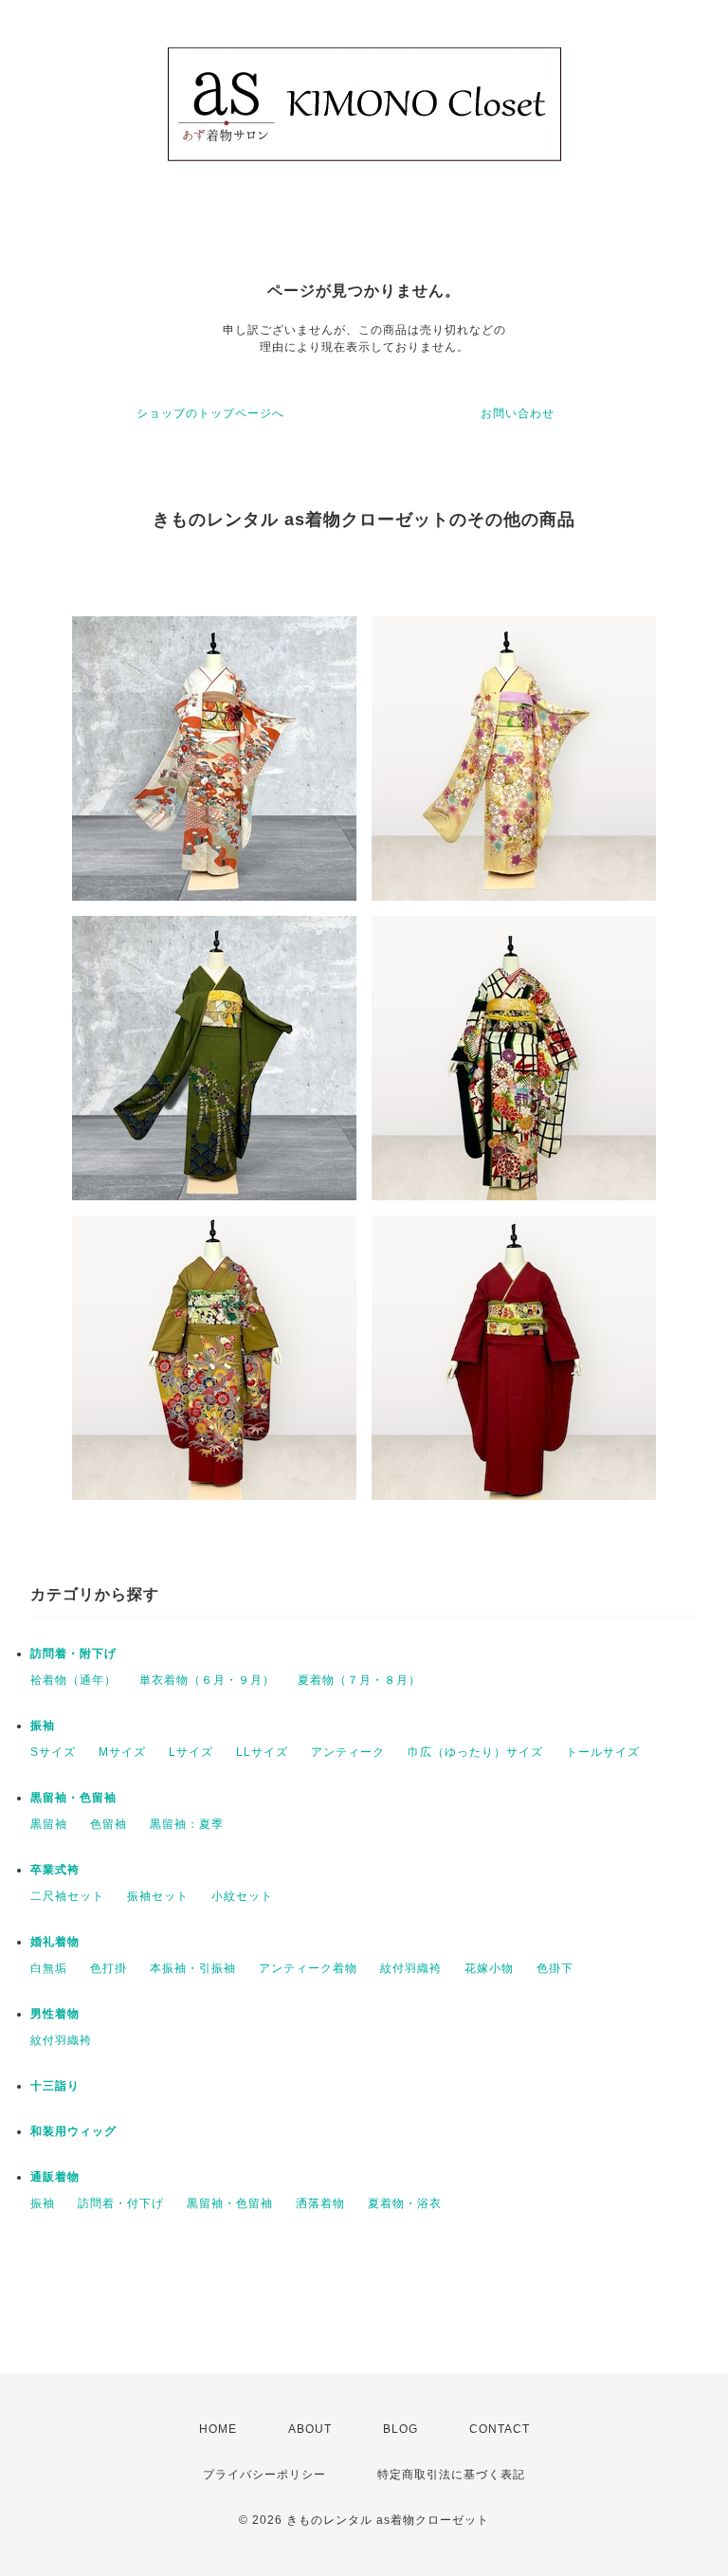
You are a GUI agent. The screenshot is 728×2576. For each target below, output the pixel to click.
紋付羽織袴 (411, 1968)
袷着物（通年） (73, 1680)
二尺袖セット (67, 1896)
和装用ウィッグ (73, 2131)
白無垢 (49, 1968)
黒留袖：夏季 (187, 1824)
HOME (218, 2429)
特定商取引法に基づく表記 (451, 2475)
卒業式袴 (55, 1870)
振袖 (43, 1726)
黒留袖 (49, 1824)
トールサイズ (603, 1752)
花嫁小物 (489, 1968)
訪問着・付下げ (121, 2203)
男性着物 (55, 2014)
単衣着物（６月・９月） (207, 1680)
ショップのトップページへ (210, 413)
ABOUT (310, 2429)
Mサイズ (122, 1752)
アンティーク (348, 1752)
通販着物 (55, 2177)
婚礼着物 (55, 1942)
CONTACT (500, 2429)
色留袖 (109, 1824)
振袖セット (158, 1896)
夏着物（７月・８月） (359, 1680)
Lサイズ (191, 1752)
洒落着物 (320, 2203)
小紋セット (242, 1896)
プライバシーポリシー (264, 2475)
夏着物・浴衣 (405, 2203)
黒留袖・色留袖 (73, 1798)
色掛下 (555, 1968)
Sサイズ (53, 1752)
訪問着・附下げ (73, 1653)
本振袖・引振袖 (193, 1968)
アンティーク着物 (308, 1968)
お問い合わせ (518, 413)
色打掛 (109, 1968)
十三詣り (55, 2086)
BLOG (400, 2429)
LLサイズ (262, 1752)
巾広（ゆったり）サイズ (475, 1752)
